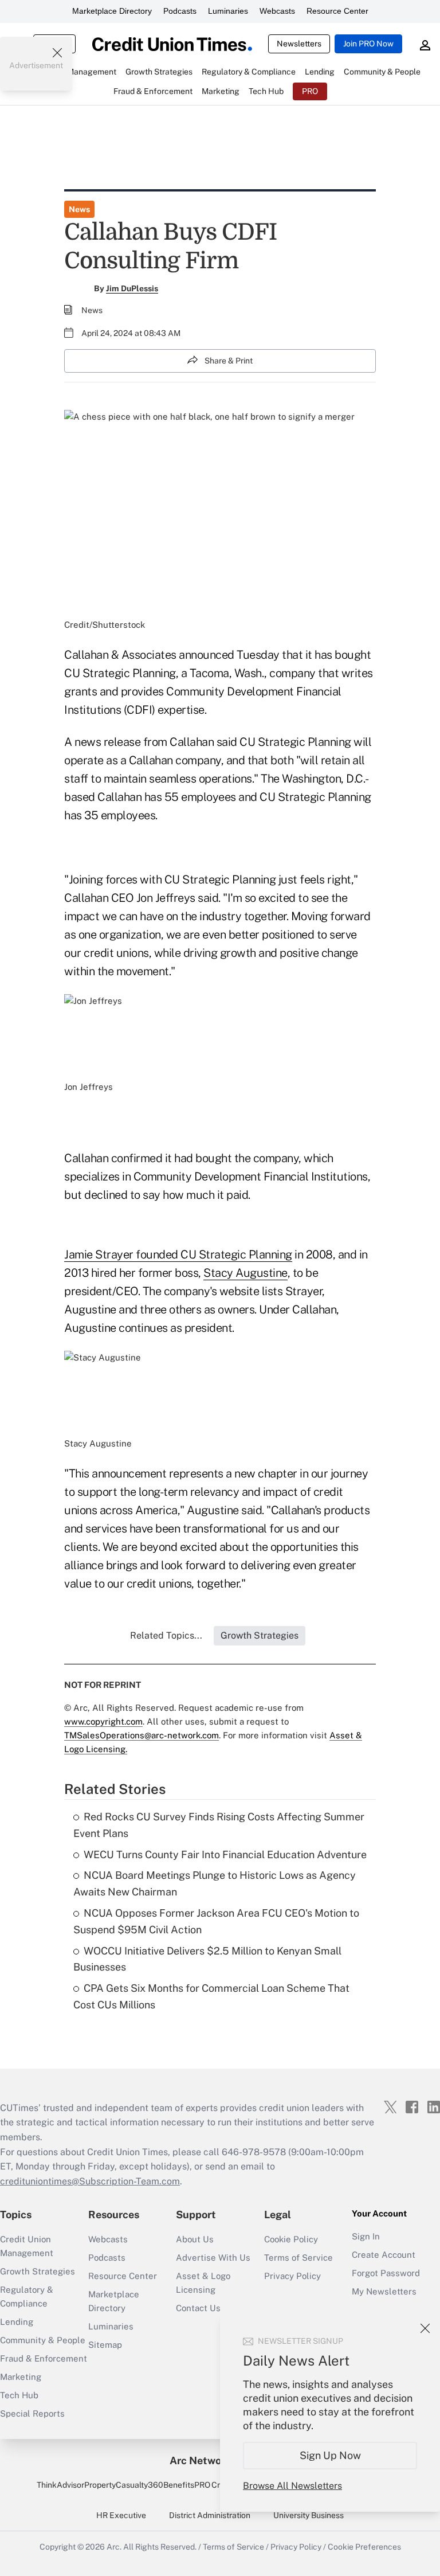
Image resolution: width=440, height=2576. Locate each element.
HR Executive (121, 2515)
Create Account (384, 2255)
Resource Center (337, 11)
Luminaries (228, 11)
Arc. (114, 2547)
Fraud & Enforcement (44, 2358)
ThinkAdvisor (60, 2485)
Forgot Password (386, 2273)
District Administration (210, 2515)
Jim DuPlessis (132, 288)
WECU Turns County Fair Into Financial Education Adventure (225, 1854)
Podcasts (180, 11)
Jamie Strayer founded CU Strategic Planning (178, 1254)
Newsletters (299, 44)
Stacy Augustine (245, 1273)
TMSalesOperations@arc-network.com (142, 1735)
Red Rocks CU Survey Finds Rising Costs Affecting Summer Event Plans (219, 1825)
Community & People (43, 2340)
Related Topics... (166, 1635)
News (79, 209)
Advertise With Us (213, 2258)
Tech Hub (19, 2395)
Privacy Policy (292, 2276)
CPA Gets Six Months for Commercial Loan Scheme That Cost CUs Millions (211, 1996)
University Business (309, 2515)
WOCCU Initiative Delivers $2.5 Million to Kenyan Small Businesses (207, 1959)
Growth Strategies (38, 2271)
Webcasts (277, 11)
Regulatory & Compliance (27, 2296)
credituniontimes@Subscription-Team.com (90, 2181)
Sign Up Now (330, 2455)
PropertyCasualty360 (124, 2485)
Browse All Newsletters (292, 2486)
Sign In (366, 2236)
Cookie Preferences (364, 2547)
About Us (195, 2239)
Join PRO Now (368, 44)
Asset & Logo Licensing (203, 2283)
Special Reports (32, 2413)
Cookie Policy (291, 2239)
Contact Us (198, 2308)
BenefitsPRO (187, 2485)
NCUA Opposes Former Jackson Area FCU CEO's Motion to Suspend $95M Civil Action (216, 1921)
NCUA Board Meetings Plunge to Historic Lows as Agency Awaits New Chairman (215, 1883)
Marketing (21, 2377)
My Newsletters (384, 2291)
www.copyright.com (103, 1721)
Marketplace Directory (112, 11)
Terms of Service (298, 2258)
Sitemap (105, 2345)
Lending (17, 2322)
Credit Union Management (27, 2246)
